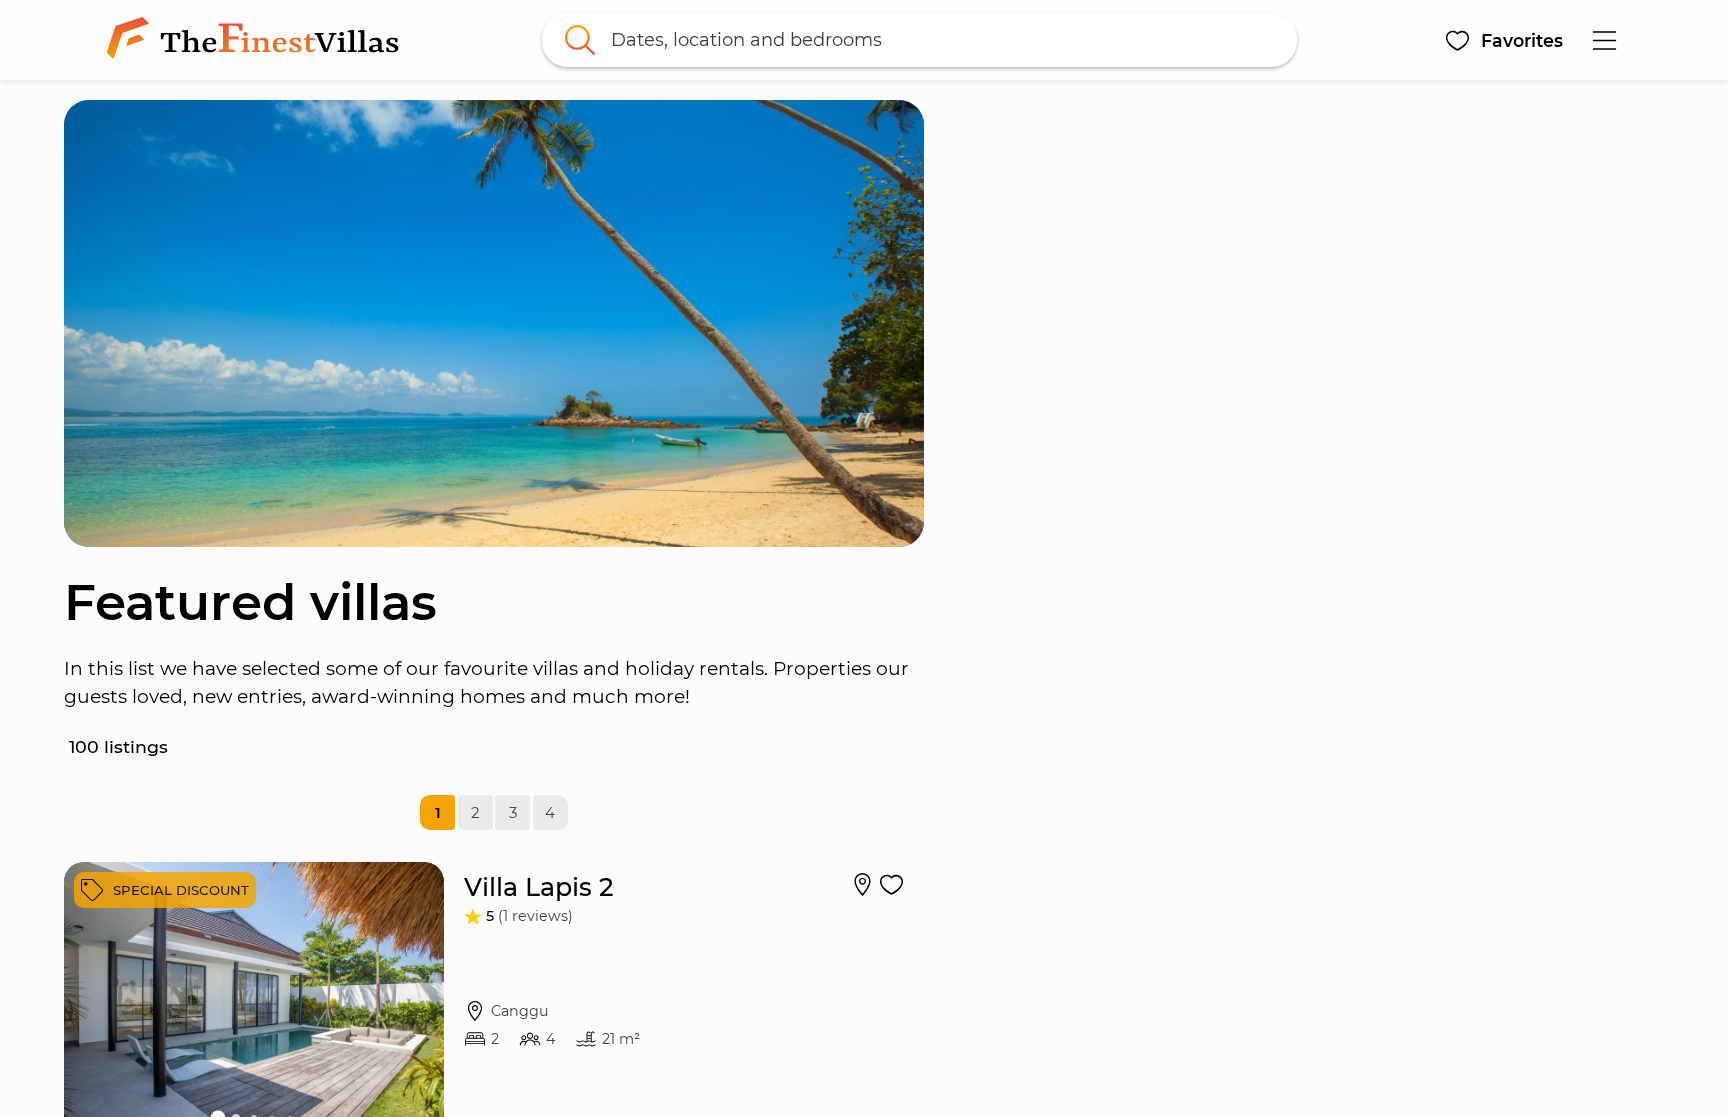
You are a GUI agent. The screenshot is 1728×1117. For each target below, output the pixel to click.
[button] (1503, 40)
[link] (257, 40)
